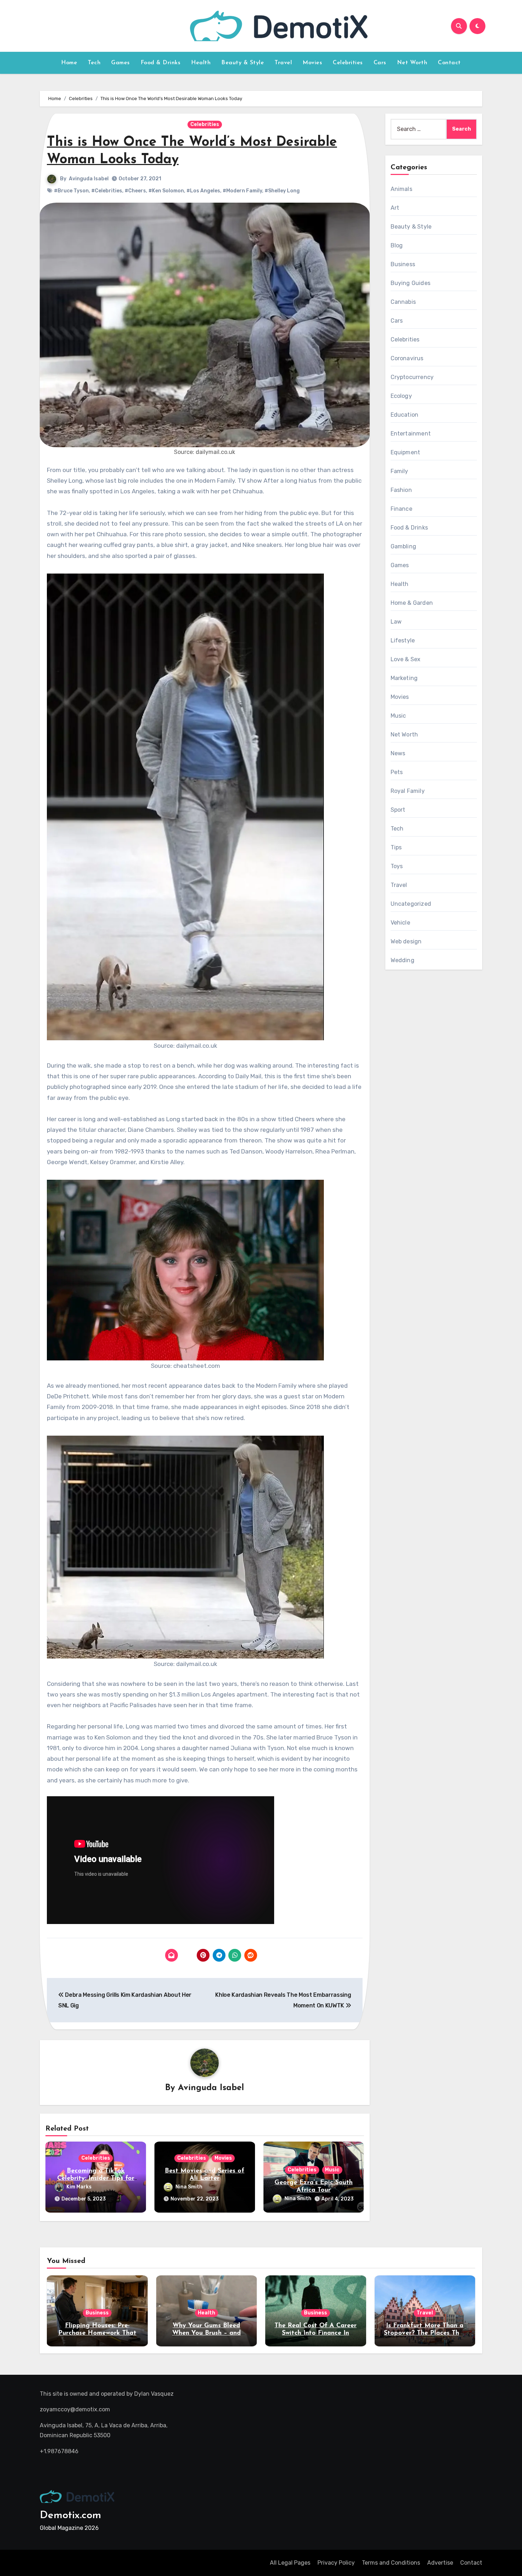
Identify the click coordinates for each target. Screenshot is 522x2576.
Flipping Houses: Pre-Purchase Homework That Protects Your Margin (97, 2333)
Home (69, 63)
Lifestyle (403, 640)
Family (399, 471)
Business (403, 264)
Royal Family (408, 791)
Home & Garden (412, 603)
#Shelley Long (282, 191)
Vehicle (400, 923)
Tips (396, 847)
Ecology (401, 396)
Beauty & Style (243, 63)
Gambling (404, 546)
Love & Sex (406, 659)
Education (405, 415)
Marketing (404, 678)
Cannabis (403, 302)
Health (201, 63)
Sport (398, 810)
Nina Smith (189, 2187)
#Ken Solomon (166, 191)
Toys (397, 866)
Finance (401, 509)
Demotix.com (70, 2515)
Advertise (440, 2563)
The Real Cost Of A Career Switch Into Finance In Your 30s (316, 2333)
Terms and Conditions (391, 2563)
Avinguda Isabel (89, 179)
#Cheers (135, 191)
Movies (312, 63)
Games (121, 63)
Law (396, 622)
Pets (397, 772)
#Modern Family (242, 191)
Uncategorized (411, 904)
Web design (406, 941)
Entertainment (411, 434)
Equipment (406, 452)
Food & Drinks (161, 63)
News (398, 753)
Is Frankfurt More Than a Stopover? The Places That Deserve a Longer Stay (425, 2333)
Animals (401, 189)
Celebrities (348, 63)
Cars (380, 63)
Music (332, 2170)
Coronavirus (407, 358)
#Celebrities (107, 191)
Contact (449, 63)
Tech (94, 63)
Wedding (403, 960)
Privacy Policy (336, 2563)
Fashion (401, 490)
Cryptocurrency (412, 377)
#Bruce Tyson (71, 191)
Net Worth (412, 63)
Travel (283, 63)
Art (395, 208)
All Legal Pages (290, 2563)
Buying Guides (411, 283)
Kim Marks (79, 2187)
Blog (397, 245)
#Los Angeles (203, 191)
